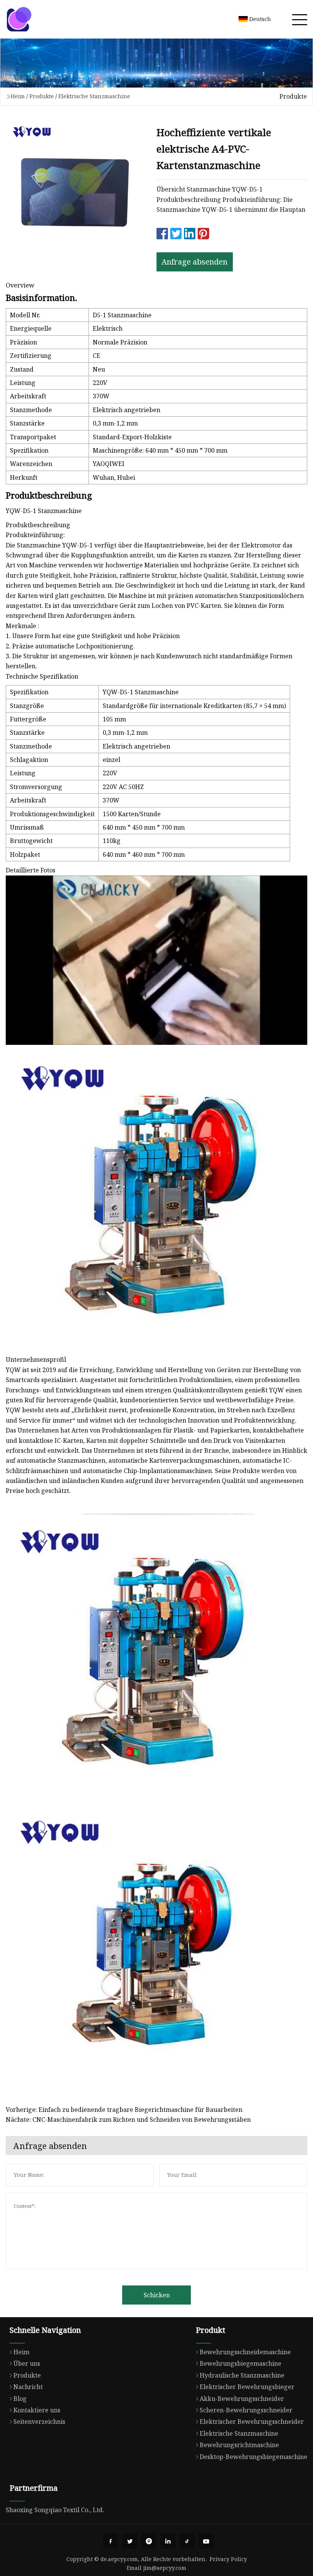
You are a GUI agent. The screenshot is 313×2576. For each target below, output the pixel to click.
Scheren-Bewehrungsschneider (246, 2410)
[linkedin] (168, 2541)
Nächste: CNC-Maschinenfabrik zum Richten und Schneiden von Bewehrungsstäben (128, 2120)
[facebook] (111, 2541)
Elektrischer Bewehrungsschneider (252, 2422)
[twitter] (130, 2541)
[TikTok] (187, 2541)
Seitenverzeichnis (39, 2422)
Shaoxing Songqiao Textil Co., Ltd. (55, 2510)
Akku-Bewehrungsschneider (242, 2399)
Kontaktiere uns (37, 2410)
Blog (20, 2399)
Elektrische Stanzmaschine (94, 96)
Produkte (42, 96)
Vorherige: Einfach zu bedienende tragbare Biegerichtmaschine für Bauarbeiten (124, 2110)
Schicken (157, 2295)
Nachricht (28, 2387)
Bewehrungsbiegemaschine (240, 2363)
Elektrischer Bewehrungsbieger (247, 2387)
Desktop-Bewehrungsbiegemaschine (253, 2457)
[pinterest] (149, 2541)
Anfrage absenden (194, 262)
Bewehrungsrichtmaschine (239, 2445)
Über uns (27, 2363)
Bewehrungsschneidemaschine (245, 2352)
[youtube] (206, 2541)
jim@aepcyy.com (165, 2568)
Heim (18, 96)
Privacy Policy (228, 2559)
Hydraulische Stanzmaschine (242, 2375)
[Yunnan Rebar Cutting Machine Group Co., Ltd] (19, 19)
